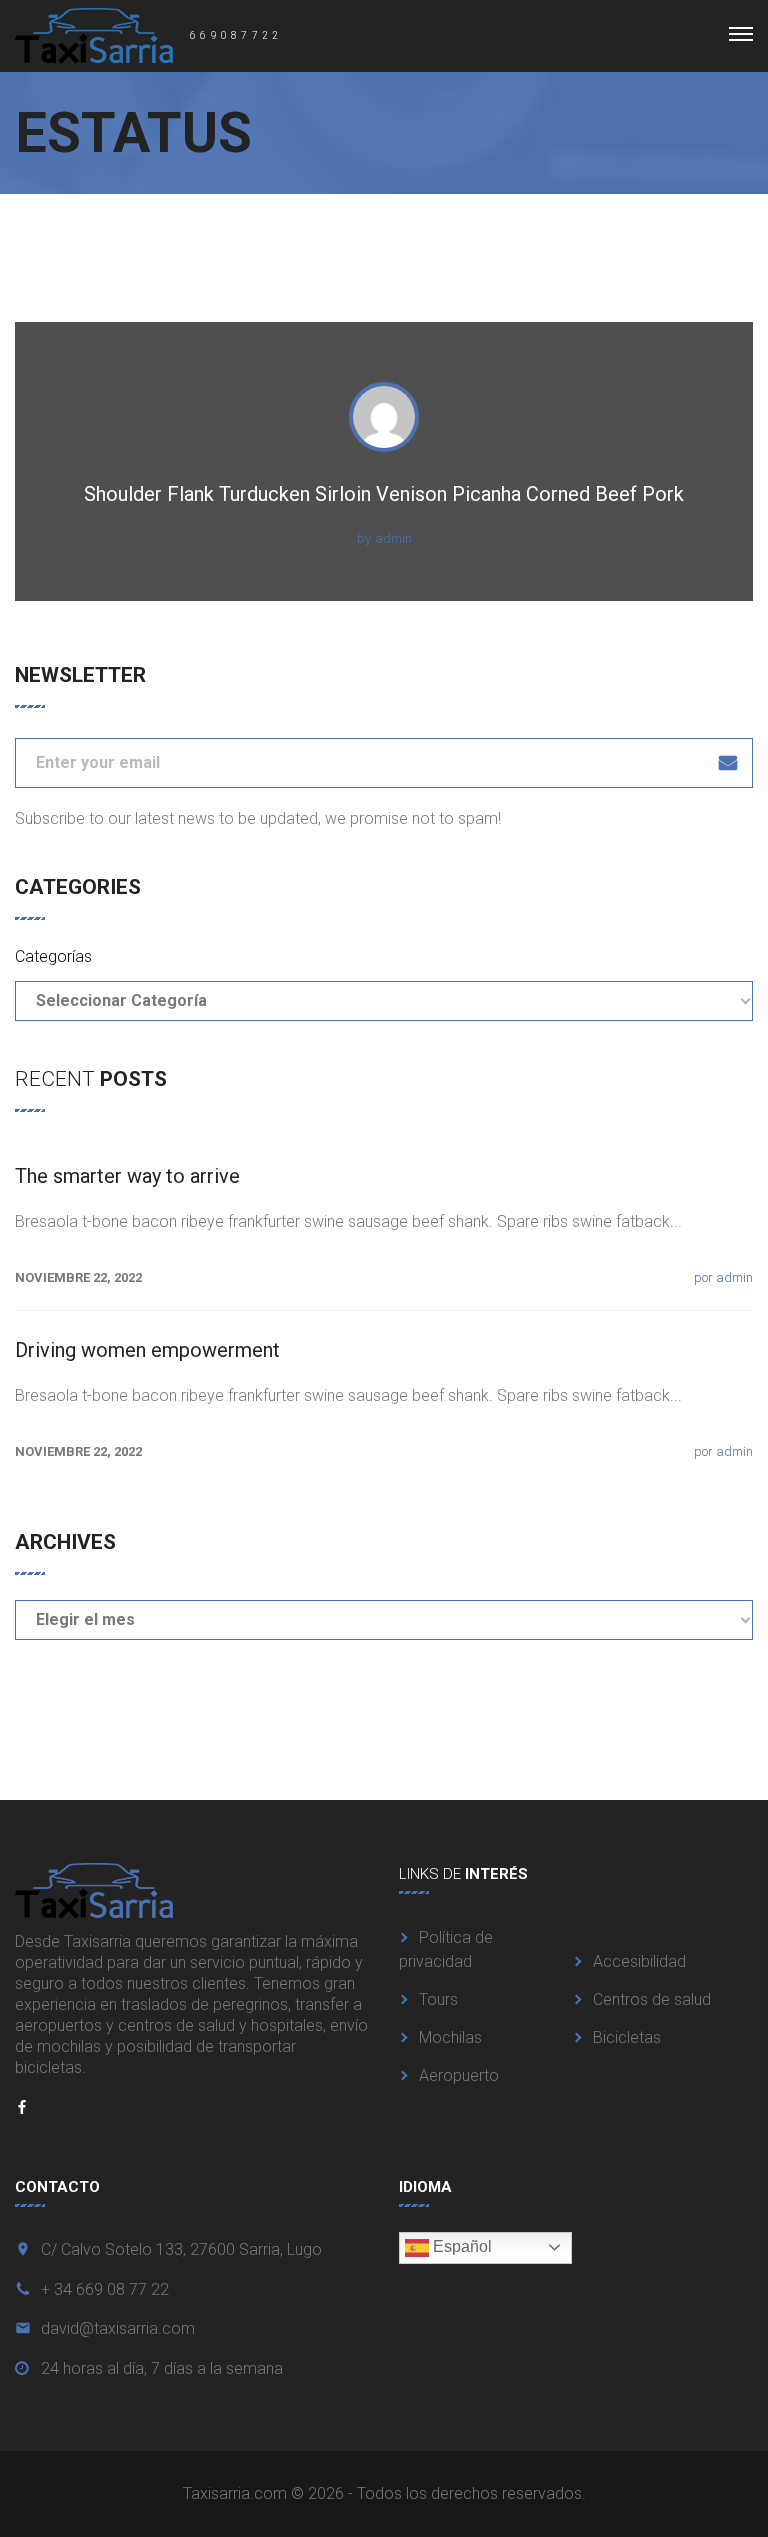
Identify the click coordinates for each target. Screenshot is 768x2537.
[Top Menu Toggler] (741, 34)
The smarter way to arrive (127, 1176)
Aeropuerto (459, 2075)
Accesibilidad (639, 1961)
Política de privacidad (446, 1949)
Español (460, 2246)
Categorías (53, 956)
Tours (438, 1999)
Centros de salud (652, 1999)
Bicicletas (627, 2037)
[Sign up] (728, 763)
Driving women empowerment (147, 1350)
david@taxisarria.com (118, 2328)
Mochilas (450, 2037)
